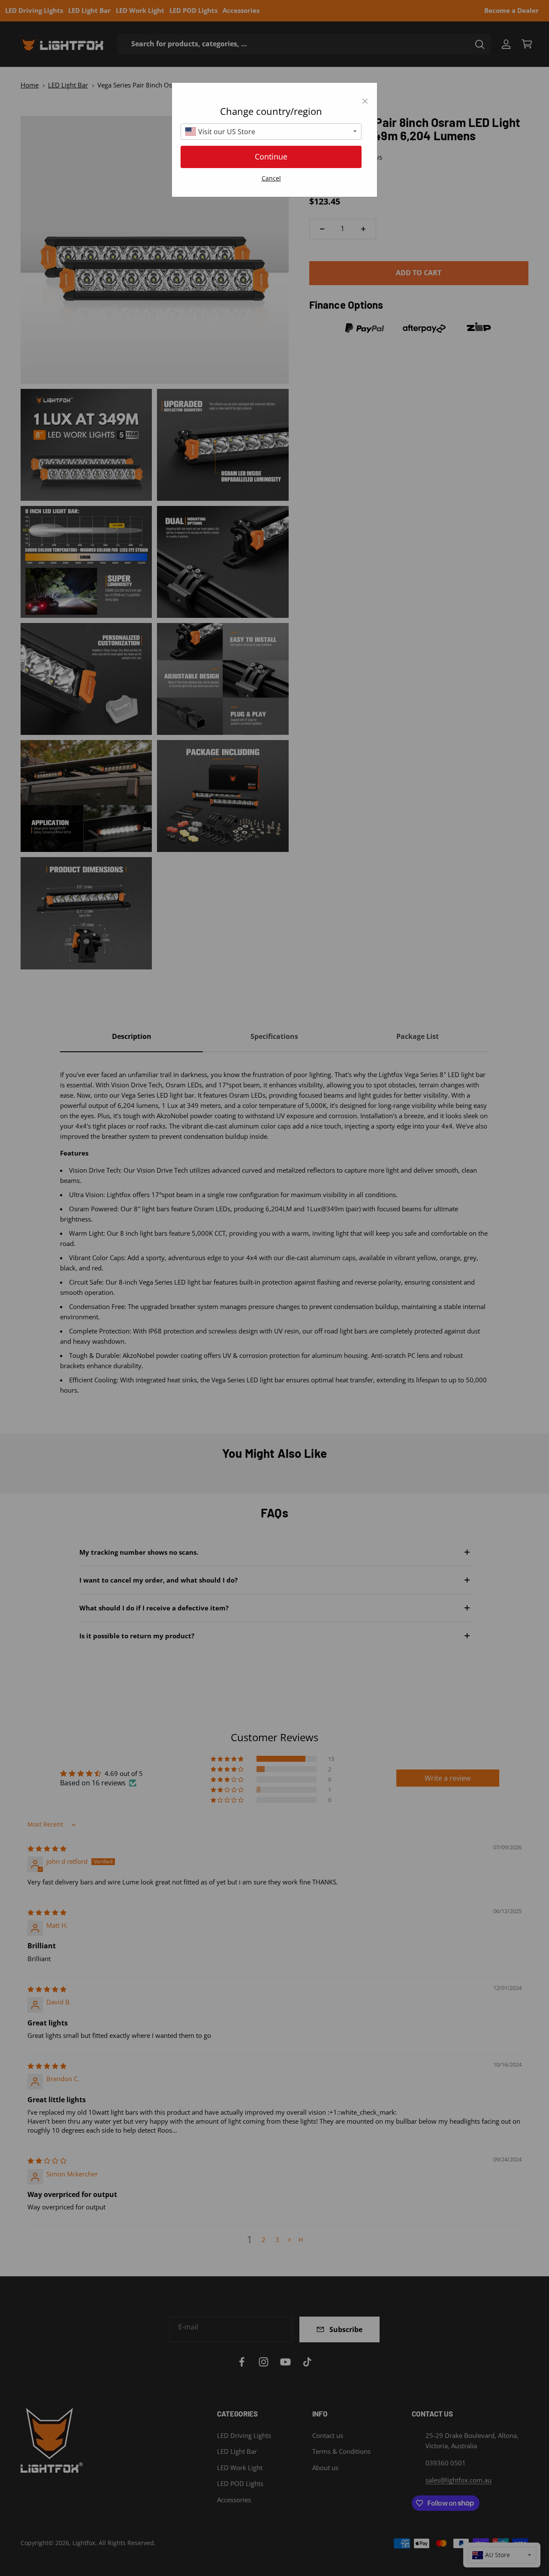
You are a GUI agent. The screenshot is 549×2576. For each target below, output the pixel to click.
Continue (271, 156)
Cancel (271, 178)
